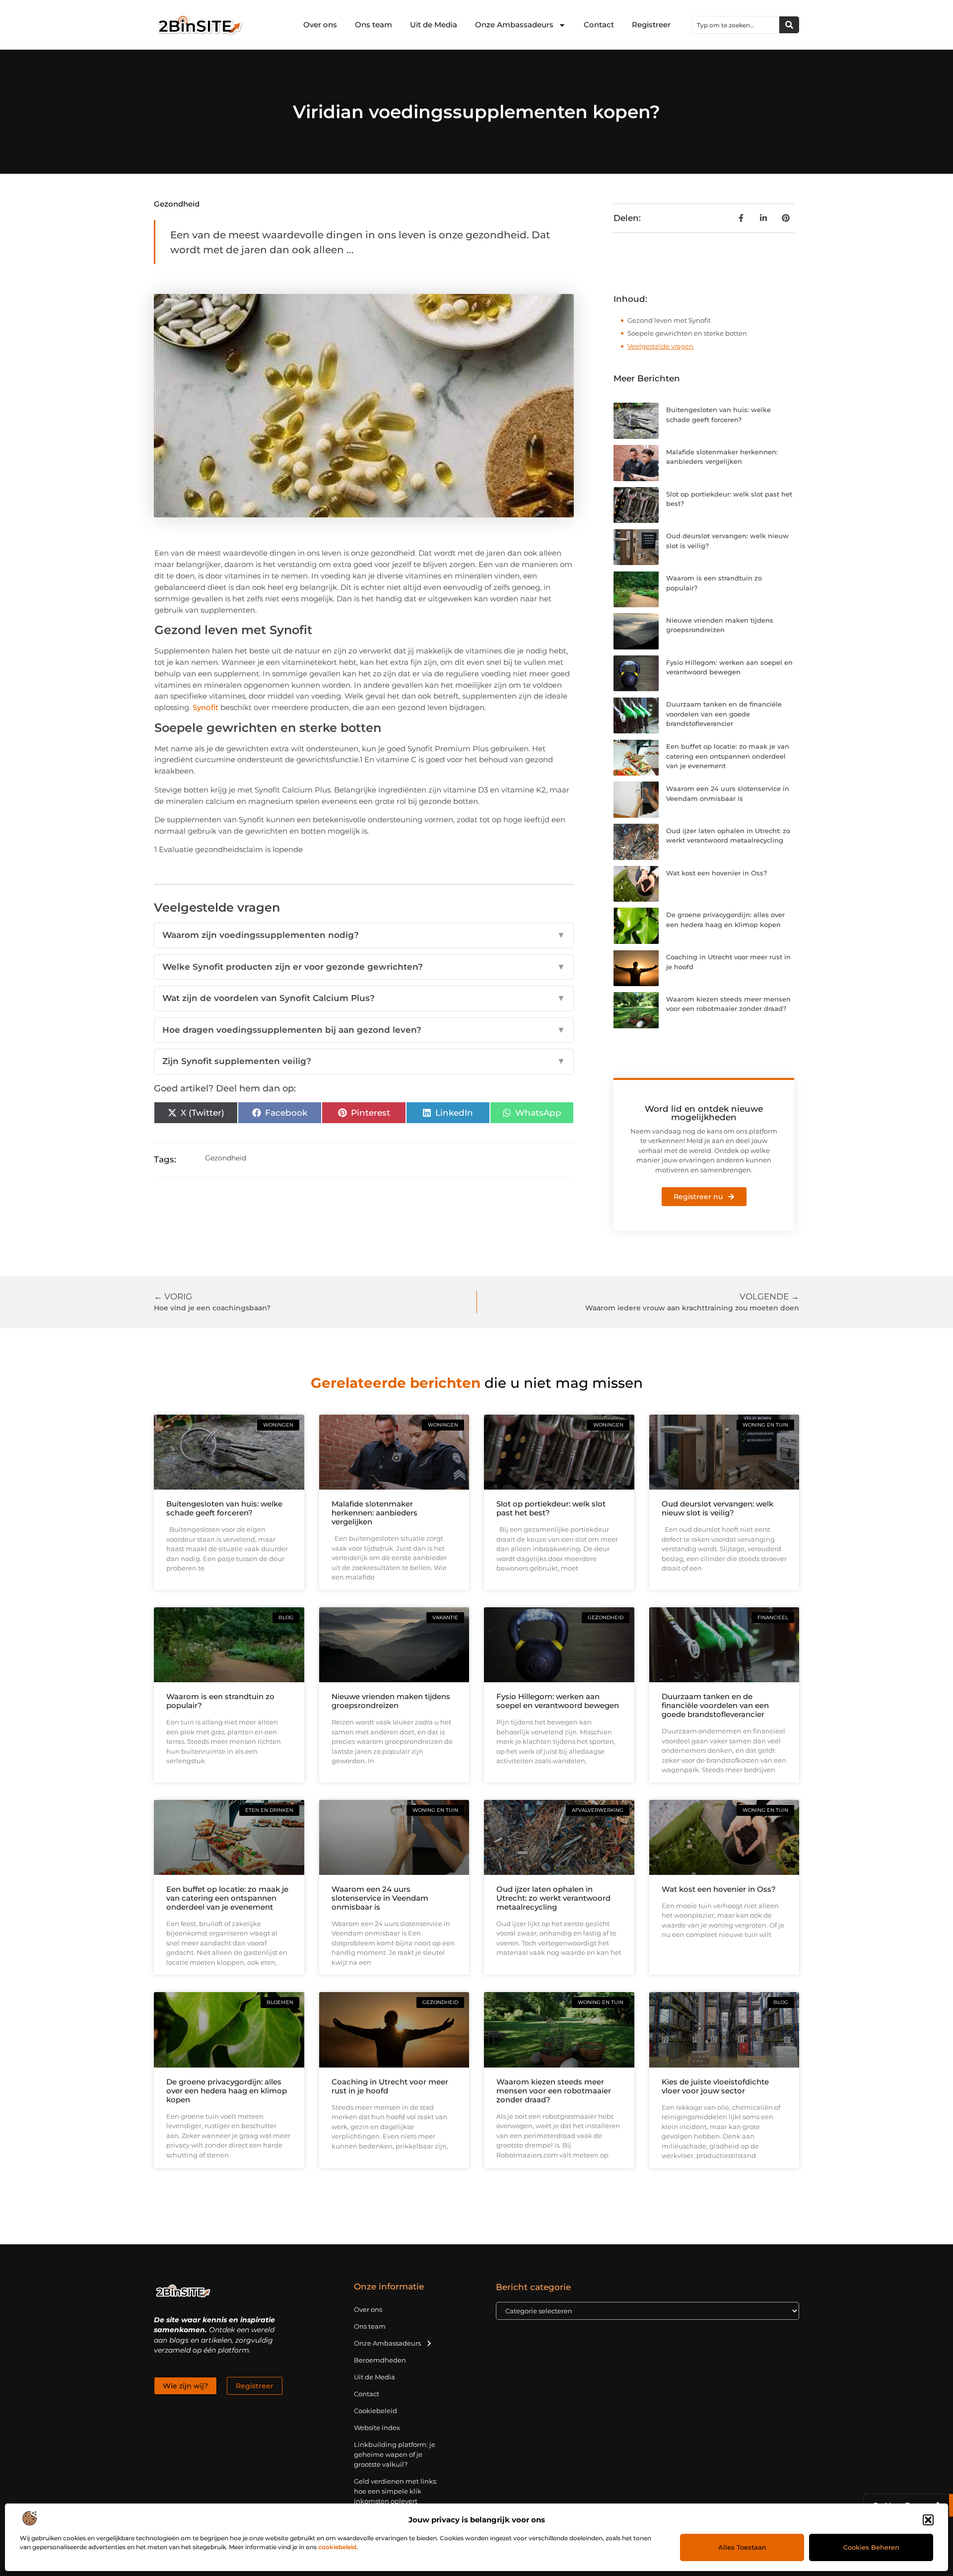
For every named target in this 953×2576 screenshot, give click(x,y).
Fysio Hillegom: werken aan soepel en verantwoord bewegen (558, 1701)
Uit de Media (434, 25)
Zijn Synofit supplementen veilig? (364, 1061)
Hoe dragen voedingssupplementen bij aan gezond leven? (364, 1030)
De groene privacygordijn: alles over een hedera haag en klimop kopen (227, 2091)
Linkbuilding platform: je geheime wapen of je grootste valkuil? (395, 2454)
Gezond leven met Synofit (669, 320)
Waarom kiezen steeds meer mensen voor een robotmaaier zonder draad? (554, 2091)
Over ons (320, 25)
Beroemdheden (380, 2360)
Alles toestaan (742, 2547)
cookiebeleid (337, 2547)
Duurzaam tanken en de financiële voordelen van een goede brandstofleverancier (724, 714)
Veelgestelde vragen (660, 346)
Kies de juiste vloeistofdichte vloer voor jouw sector (715, 2086)
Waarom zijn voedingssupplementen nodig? (364, 935)
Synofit (205, 707)
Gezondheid (177, 204)
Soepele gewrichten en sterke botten (687, 333)
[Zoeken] (789, 25)
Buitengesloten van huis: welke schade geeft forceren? (224, 1508)
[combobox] (736, 25)
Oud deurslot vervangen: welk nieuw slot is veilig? (717, 1508)
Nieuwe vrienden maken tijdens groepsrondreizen (391, 1701)
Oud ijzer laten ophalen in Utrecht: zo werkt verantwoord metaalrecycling (553, 1898)
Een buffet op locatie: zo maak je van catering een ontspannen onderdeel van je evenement (728, 756)
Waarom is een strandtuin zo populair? (220, 1701)
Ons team (374, 25)
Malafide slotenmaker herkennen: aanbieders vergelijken (374, 1513)
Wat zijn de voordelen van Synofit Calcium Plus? (364, 998)
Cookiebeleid (375, 2411)
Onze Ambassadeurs (514, 25)
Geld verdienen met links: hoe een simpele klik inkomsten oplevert (396, 2491)
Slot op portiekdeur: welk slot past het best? (551, 1508)
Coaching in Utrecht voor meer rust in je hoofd (390, 2086)
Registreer (651, 25)
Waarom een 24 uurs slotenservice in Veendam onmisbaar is (380, 1898)
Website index (377, 2428)
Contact (599, 25)
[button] (928, 2520)
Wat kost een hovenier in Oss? (716, 873)
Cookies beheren (871, 2547)
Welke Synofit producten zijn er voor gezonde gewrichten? (364, 967)
